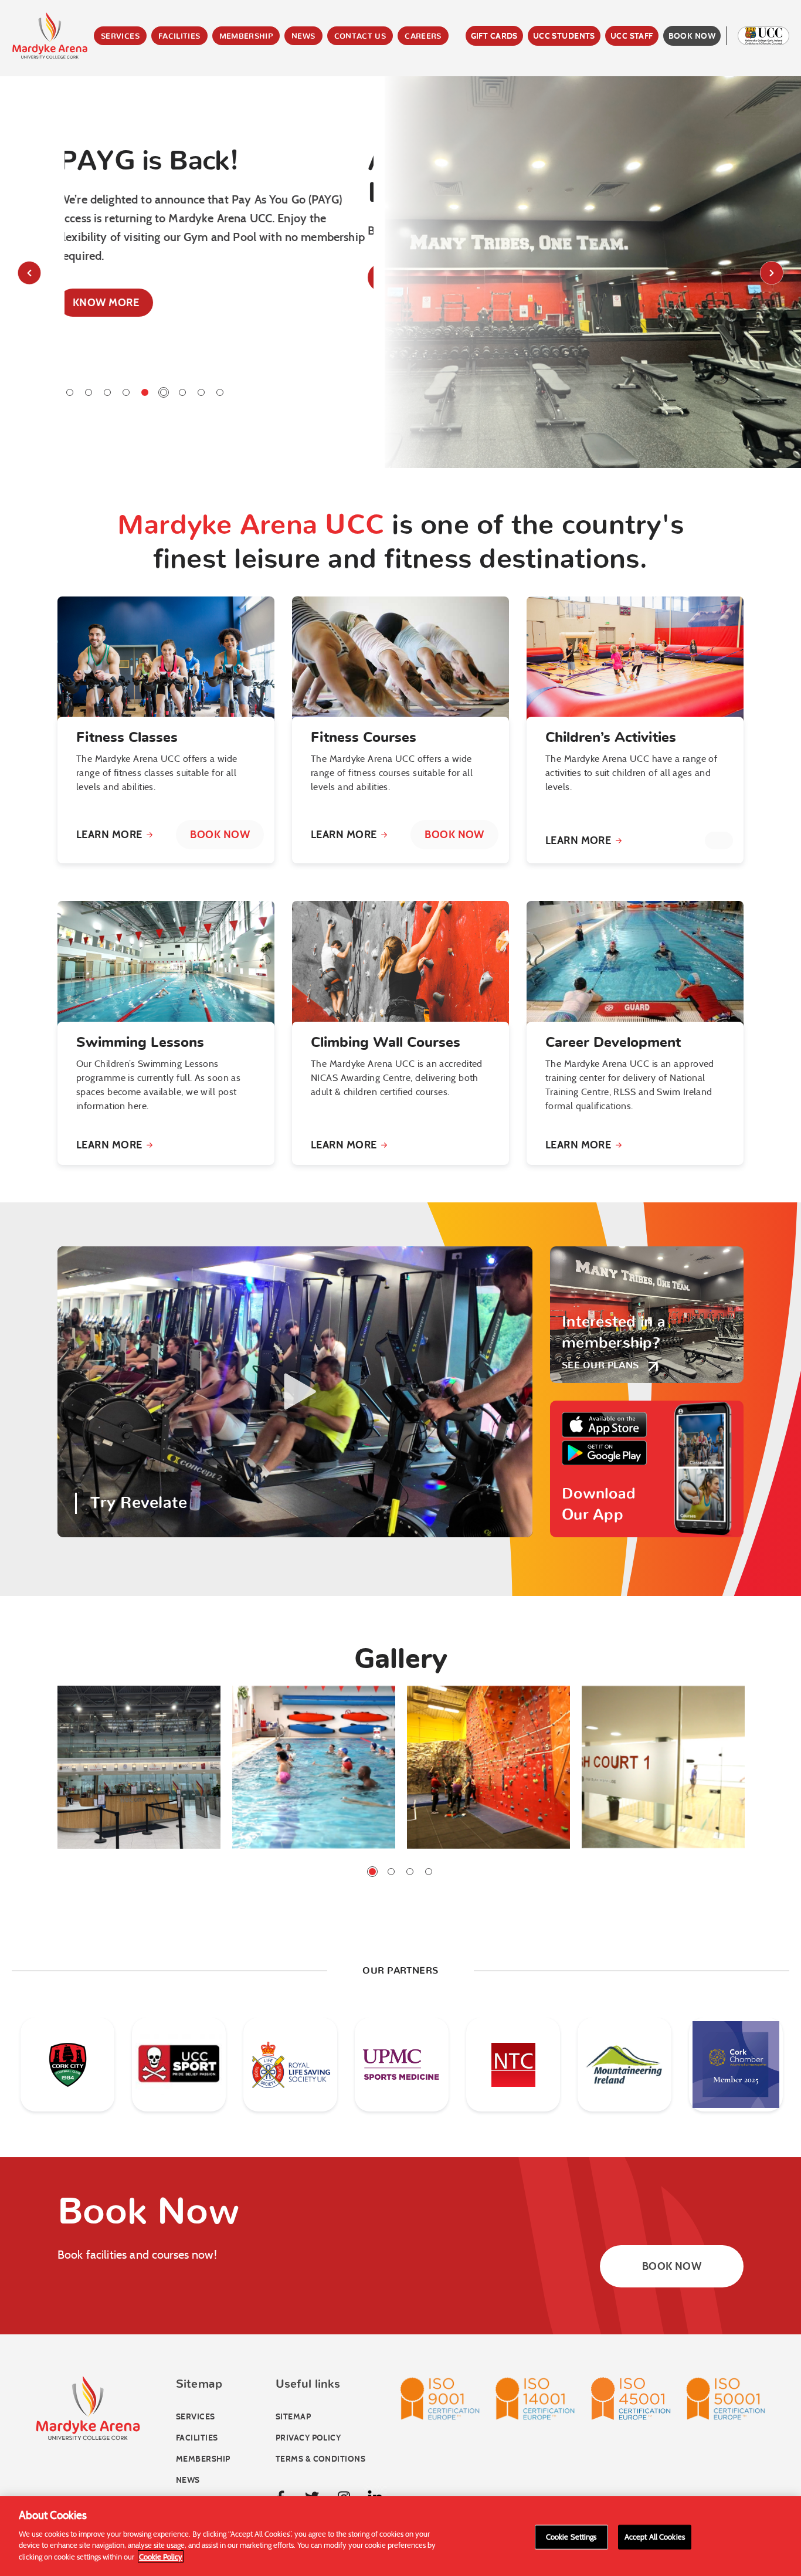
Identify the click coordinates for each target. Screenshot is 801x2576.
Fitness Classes (127, 738)
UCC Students (564, 36)
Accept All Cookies (655, 2536)
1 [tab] (70, 392)
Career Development (613, 1043)
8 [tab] (201, 392)
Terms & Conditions (320, 2459)
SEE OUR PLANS (600, 1365)
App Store (604, 1425)
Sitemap (293, 2417)
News (303, 37)
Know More (112, 277)
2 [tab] (89, 392)
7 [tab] (182, 392)
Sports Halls (198, 152)
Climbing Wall (201, 117)
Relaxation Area (207, 170)
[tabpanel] (219, 254)
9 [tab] (220, 392)
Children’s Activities (611, 738)
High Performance (213, 188)
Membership (246, 37)
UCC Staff (632, 36)
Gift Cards (494, 36)
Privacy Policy (308, 2438)
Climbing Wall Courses (386, 1043)
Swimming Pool (204, 100)
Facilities (179, 37)
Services (120, 37)
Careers (423, 37)
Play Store (604, 1453)
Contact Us (360, 37)
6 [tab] (164, 392)
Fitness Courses (364, 738)
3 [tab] (107, 392)
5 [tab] (145, 392)
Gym (174, 82)
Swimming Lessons (140, 1043)
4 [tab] (126, 392)
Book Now (692, 36)
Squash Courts (204, 135)
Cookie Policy (161, 2556)
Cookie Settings (571, 2536)
